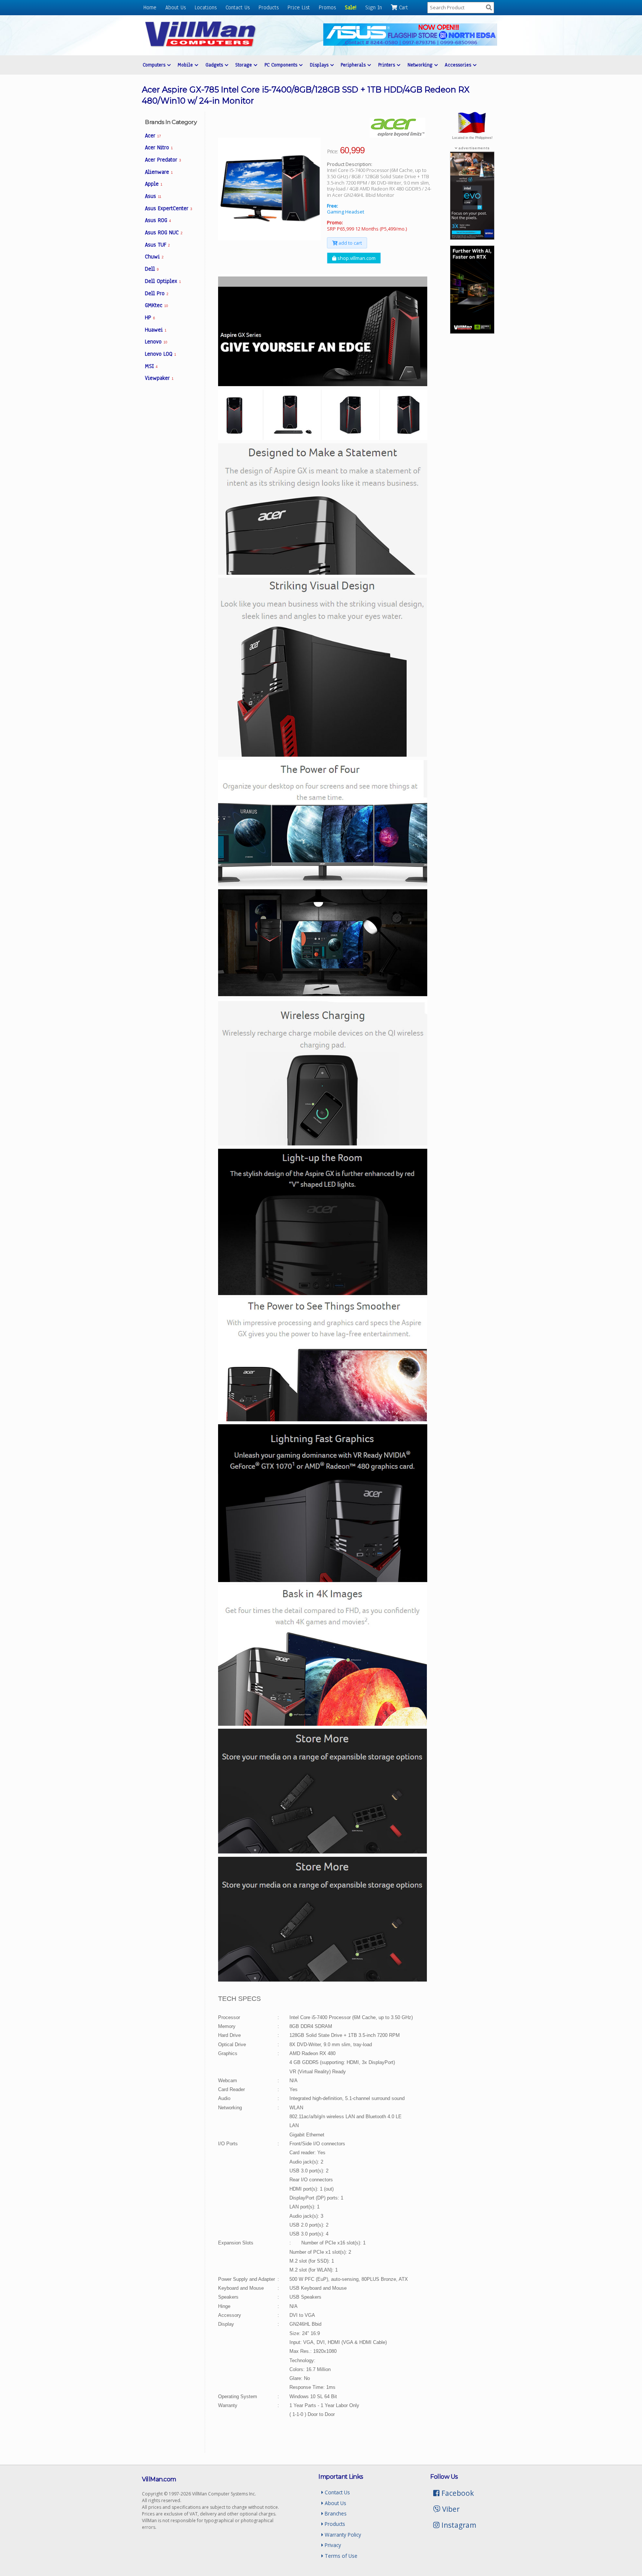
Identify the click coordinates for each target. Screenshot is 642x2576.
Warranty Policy (342, 2535)
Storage (244, 65)
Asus (153, 196)
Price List (299, 7)
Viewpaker (159, 378)
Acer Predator (163, 160)
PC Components (282, 65)
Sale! (351, 7)
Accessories (459, 65)
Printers (388, 65)
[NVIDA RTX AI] (472, 332)
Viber (450, 2509)
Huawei (156, 330)
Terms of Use (340, 2556)
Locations (206, 7)
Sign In (374, 7)
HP (150, 317)
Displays (320, 65)
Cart (403, 7)
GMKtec (156, 305)
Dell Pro (157, 293)
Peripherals (354, 65)
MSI (151, 366)
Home (150, 7)
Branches (335, 2513)
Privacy (332, 2545)
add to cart (350, 243)
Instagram (458, 2525)
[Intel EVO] (472, 238)
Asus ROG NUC (164, 232)
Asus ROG (158, 220)
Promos (327, 7)
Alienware (159, 172)
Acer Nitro (159, 147)
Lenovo (156, 342)
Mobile (186, 65)
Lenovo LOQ (160, 354)
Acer (153, 136)
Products (269, 7)
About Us (176, 7)
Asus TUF (157, 245)
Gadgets (215, 65)
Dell (152, 269)
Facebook (457, 2493)
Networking (421, 65)
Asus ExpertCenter (168, 208)
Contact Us (238, 7)
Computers (155, 65)
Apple (154, 184)
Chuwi (154, 257)
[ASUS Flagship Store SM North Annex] (410, 44)
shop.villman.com (356, 258)
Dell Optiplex (163, 281)
